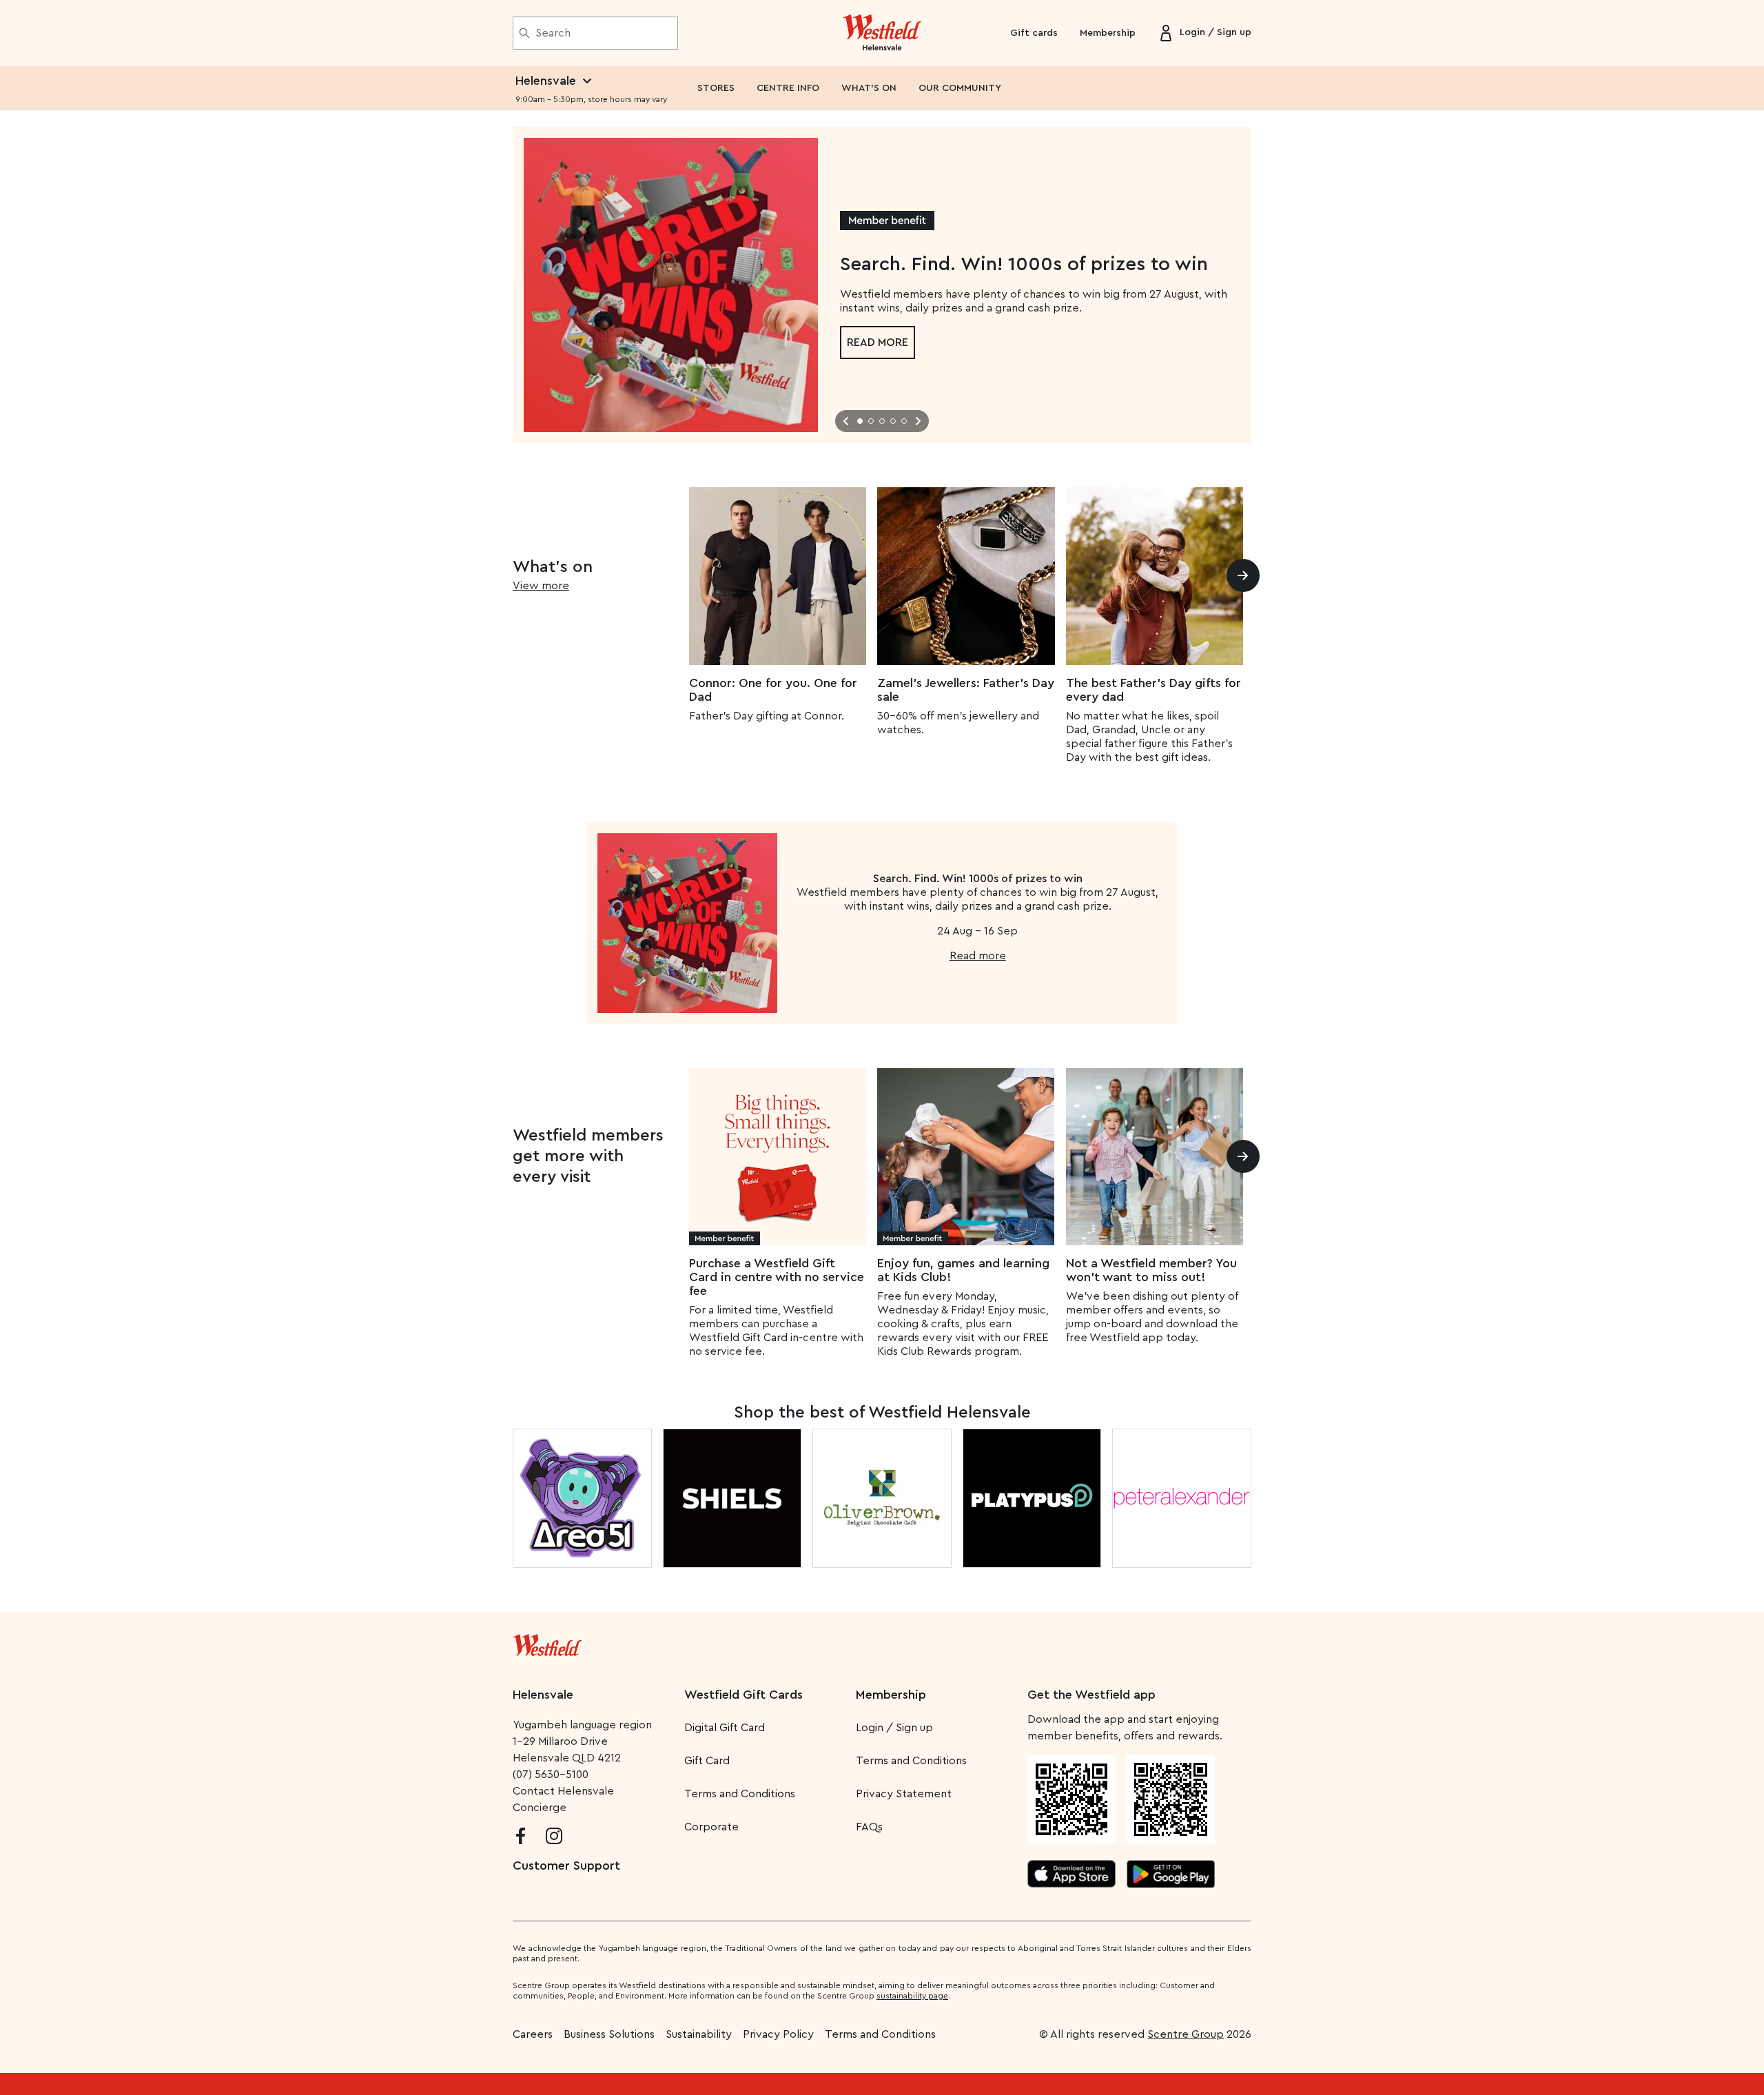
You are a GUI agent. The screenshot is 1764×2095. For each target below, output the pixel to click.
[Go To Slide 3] (882, 421)
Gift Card (707, 1761)
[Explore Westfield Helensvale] (882, 33)
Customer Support (566, 1866)
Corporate (711, 1827)
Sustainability (699, 2034)
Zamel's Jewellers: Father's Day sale (966, 690)
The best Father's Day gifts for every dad (1153, 690)
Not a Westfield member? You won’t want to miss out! (1151, 1270)
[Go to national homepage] (547, 1642)
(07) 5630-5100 (551, 1775)
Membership (1108, 33)
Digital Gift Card (725, 1728)
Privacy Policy (778, 2034)
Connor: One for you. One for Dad (773, 690)
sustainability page (912, 1996)
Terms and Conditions (740, 1794)
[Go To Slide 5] (904, 421)
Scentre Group (1186, 2034)
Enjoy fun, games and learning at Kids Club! (963, 1270)
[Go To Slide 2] (871, 421)
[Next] (1243, 575)
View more (541, 586)
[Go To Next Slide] (918, 421)
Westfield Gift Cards (743, 1695)
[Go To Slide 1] (860, 421)
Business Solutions (609, 2034)
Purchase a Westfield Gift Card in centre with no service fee (777, 1277)
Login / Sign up (894, 1728)
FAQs (869, 1827)
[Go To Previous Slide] (846, 421)
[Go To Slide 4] (893, 421)
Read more (878, 343)
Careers (533, 2034)
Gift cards (1034, 33)
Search (553, 33)
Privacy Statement (904, 1794)
